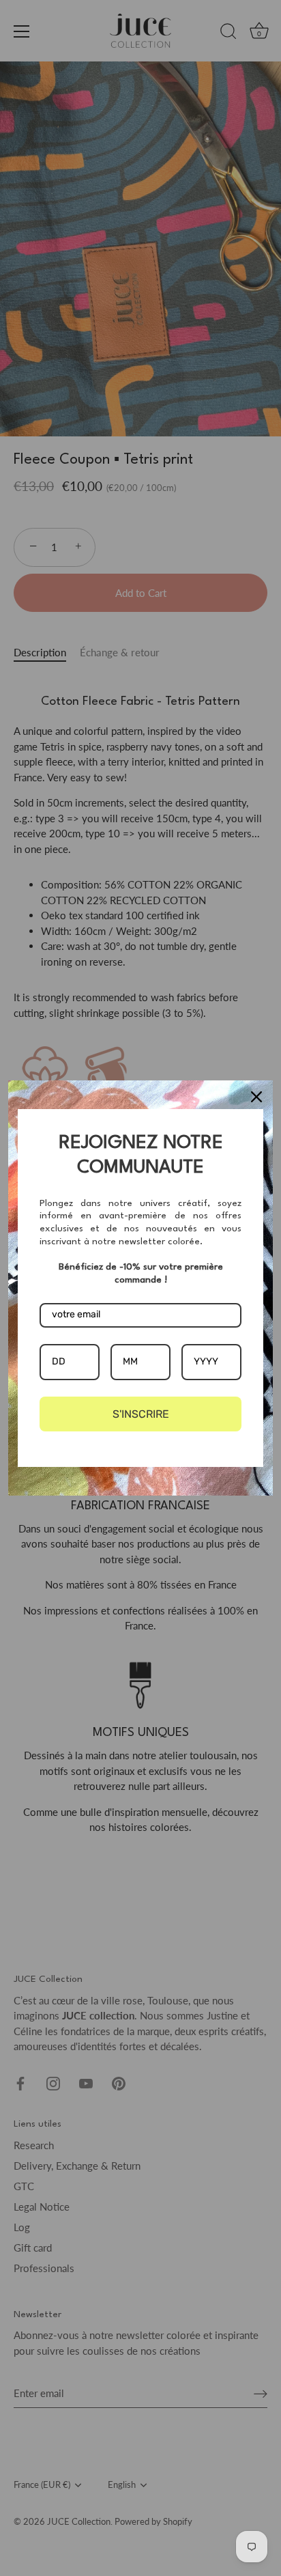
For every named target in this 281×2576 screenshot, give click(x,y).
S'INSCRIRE (141, 1414)
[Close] (256, 1097)
